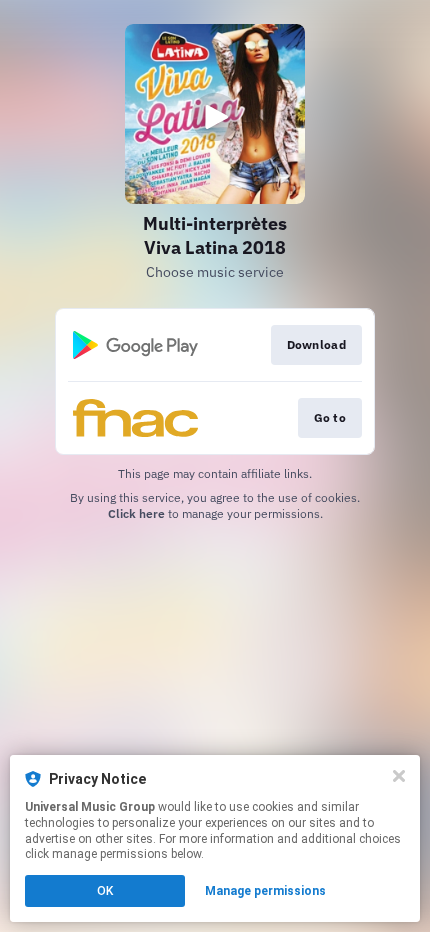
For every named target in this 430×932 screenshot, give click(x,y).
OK (105, 891)
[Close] (399, 776)
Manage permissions (265, 891)
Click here (136, 513)
